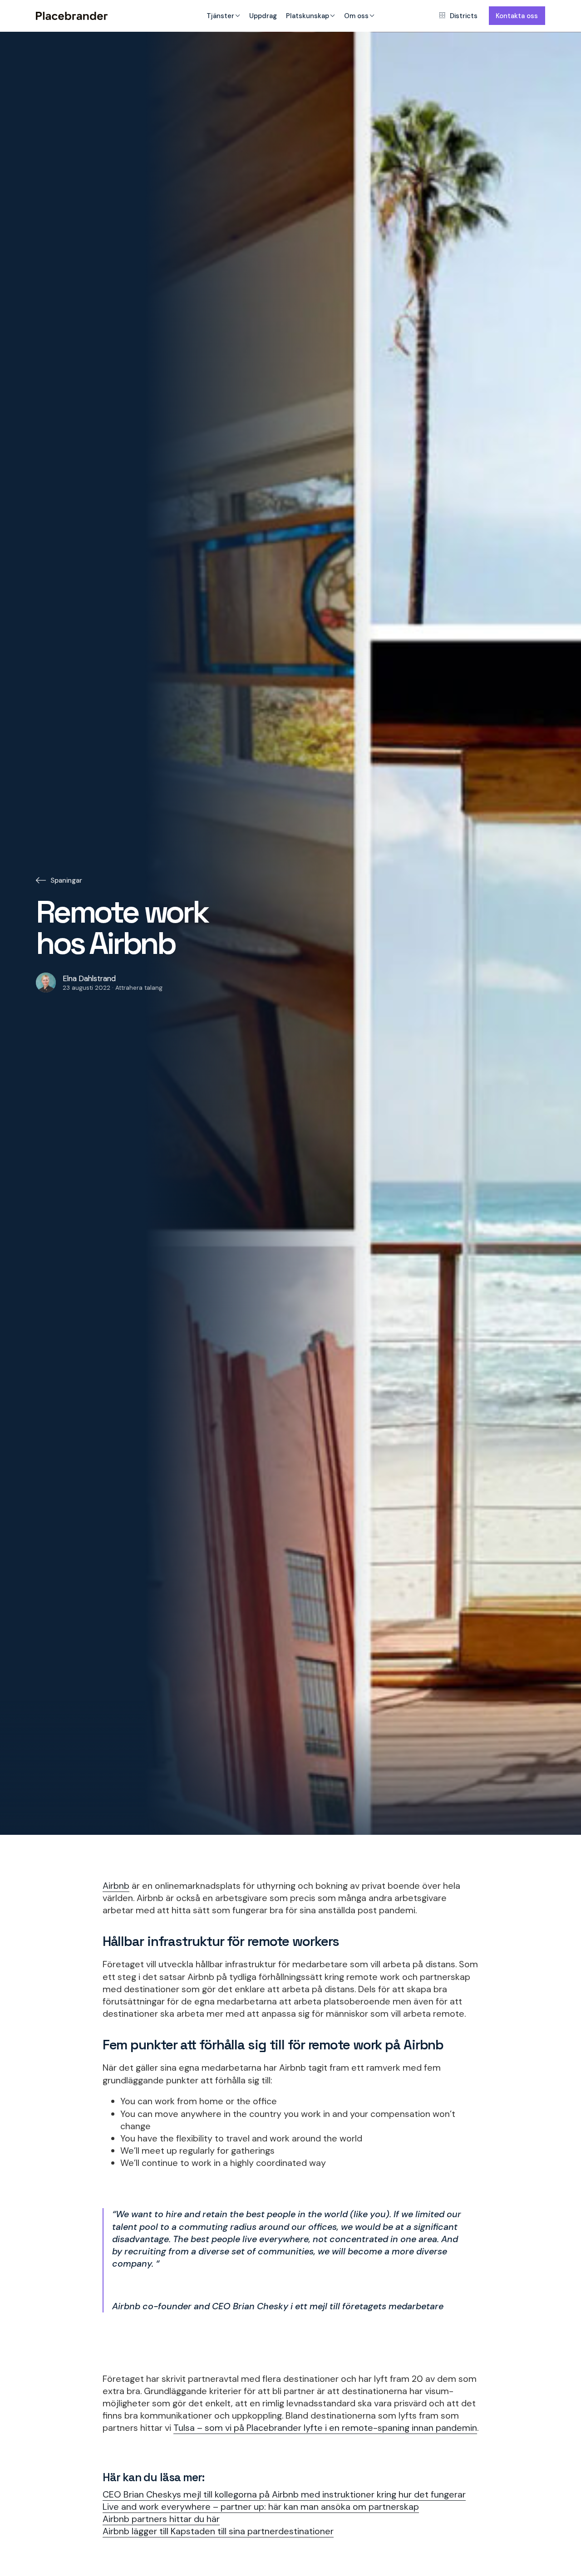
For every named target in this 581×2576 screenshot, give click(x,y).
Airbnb (116, 1886)
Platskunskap (308, 16)
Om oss (356, 16)
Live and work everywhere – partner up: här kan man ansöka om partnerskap (261, 2507)
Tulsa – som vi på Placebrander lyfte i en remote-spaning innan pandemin (325, 2428)
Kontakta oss (517, 16)
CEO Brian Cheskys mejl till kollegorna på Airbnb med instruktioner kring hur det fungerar (284, 2494)
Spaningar (66, 880)
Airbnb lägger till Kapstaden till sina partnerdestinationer (218, 2531)
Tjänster (220, 16)
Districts (464, 16)
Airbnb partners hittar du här (161, 2519)
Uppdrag (263, 16)
